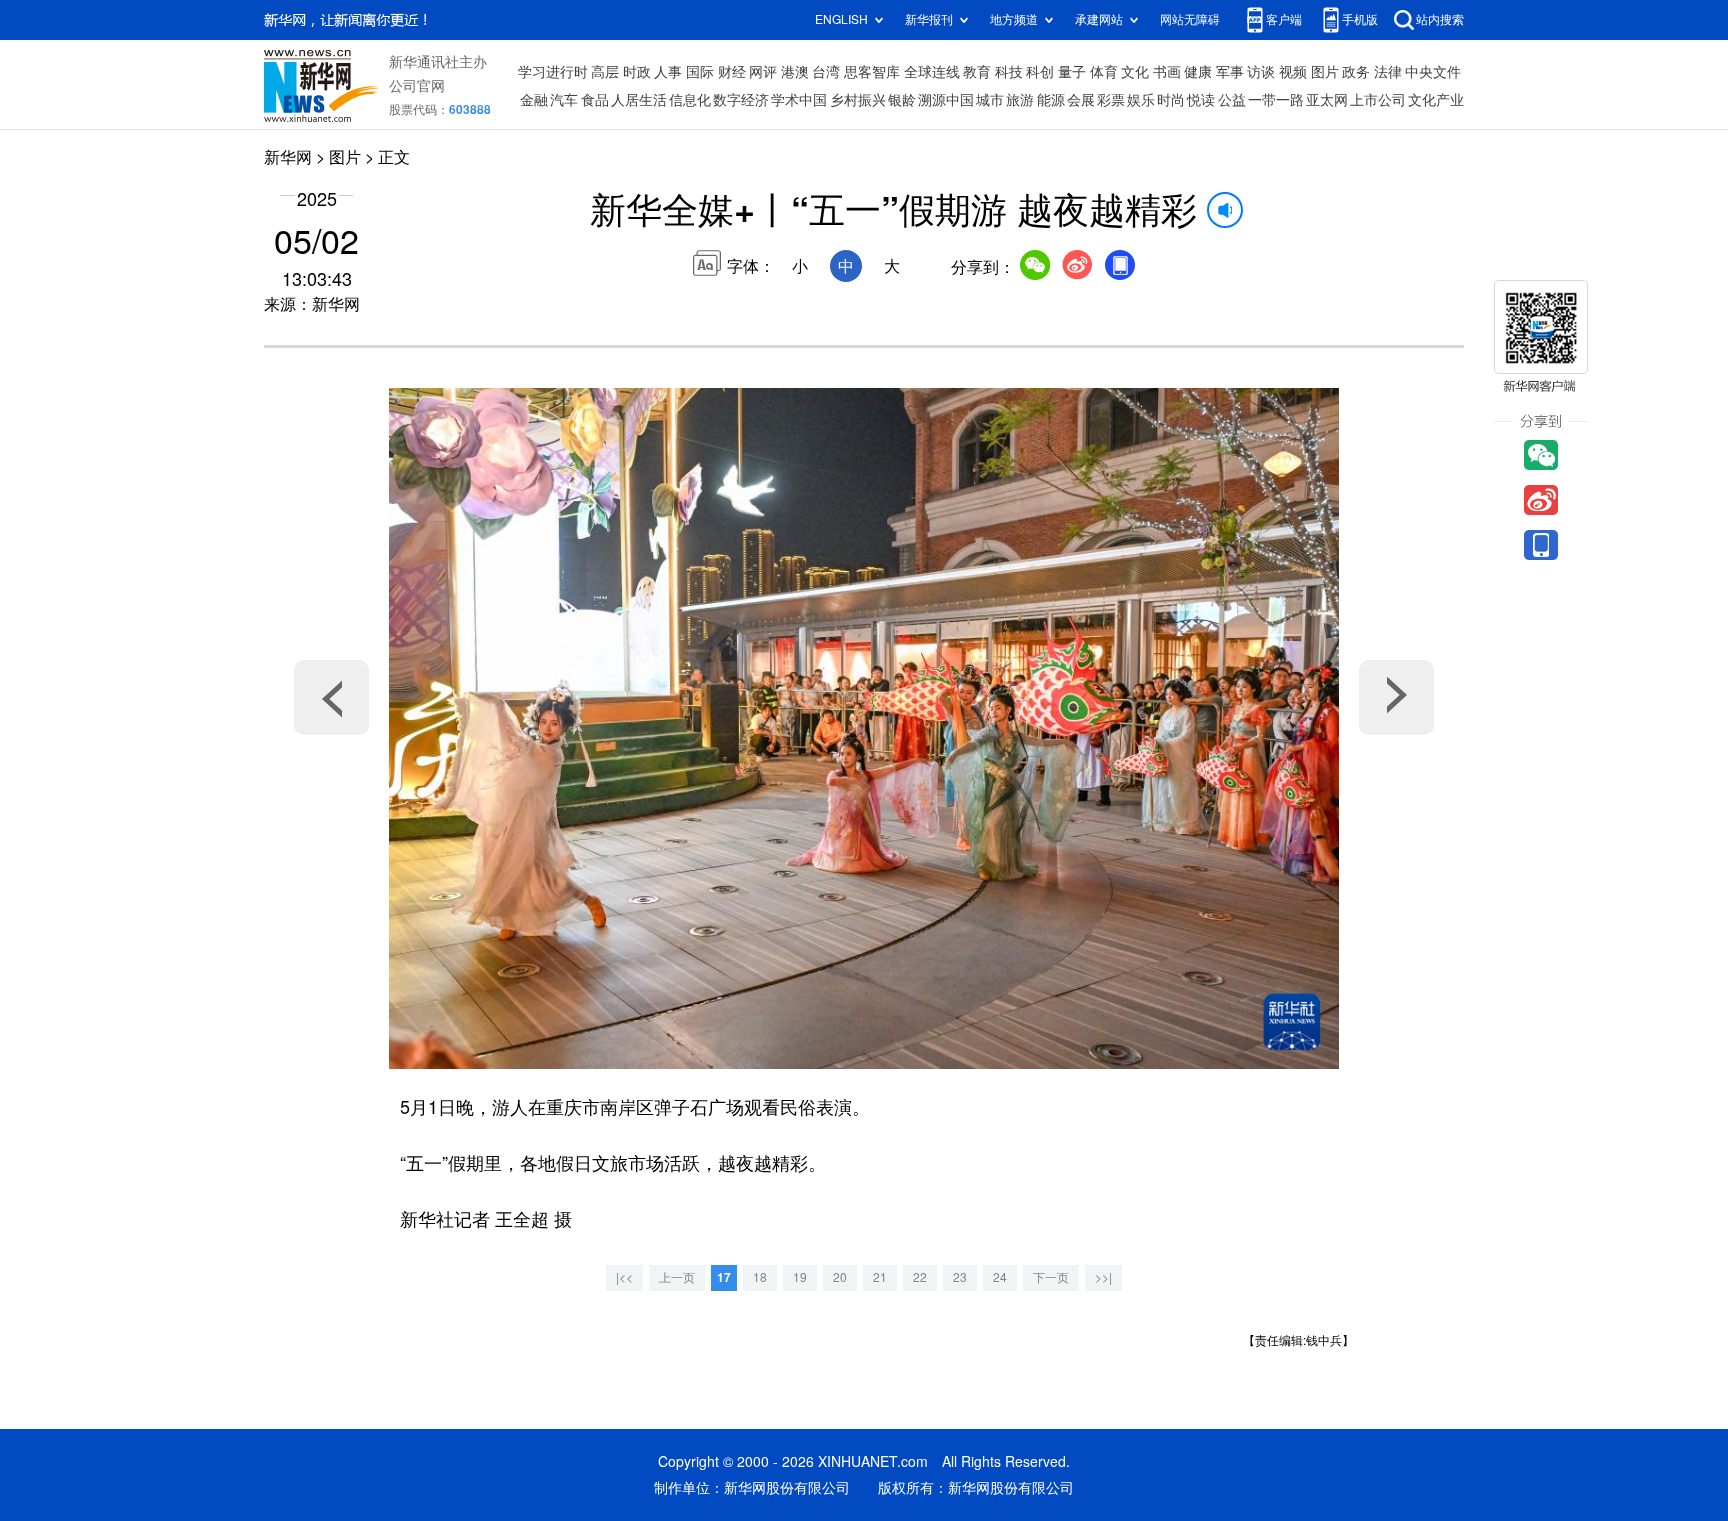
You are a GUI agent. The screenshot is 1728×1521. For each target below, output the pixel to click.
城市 (990, 100)
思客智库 (872, 72)
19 (800, 1277)
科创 (1040, 72)
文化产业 (1436, 100)
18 (760, 1277)
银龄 (902, 100)
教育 (977, 72)
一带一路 (1276, 100)
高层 (605, 72)
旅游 (1020, 100)
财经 (732, 72)
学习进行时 (553, 72)
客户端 (1284, 19)
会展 (1081, 100)
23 (960, 1277)
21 (880, 1277)
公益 (1232, 100)
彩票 (1111, 100)
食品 (595, 100)
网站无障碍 (1190, 19)
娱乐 (1141, 100)
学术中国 (799, 100)
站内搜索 (1440, 19)
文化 (1135, 72)
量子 (1072, 72)
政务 (1356, 72)
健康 (1198, 72)
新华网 (288, 157)
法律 (1388, 72)
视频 (1293, 72)
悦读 (1201, 100)
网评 (763, 72)
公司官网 (417, 86)
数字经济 (741, 100)
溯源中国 (946, 100)
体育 (1104, 72)
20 (840, 1277)
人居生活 (639, 100)
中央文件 (1433, 72)
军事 (1230, 72)
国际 (700, 72)
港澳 (795, 72)
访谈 (1261, 72)
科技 (1009, 72)
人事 (668, 72)
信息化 (690, 100)
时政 (637, 72)
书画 (1167, 72)
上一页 (677, 1277)
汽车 (564, 100)
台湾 (826, 72)
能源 (1051, 100)
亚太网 (1327, 100)
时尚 (1171, 100)
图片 (1325, 72)
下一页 (1051, 1277)
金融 (534, 100)
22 (920, 1277)
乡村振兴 (858, 100)
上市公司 (1378, 100)
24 (1000, 1277)
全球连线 (932, 72)
